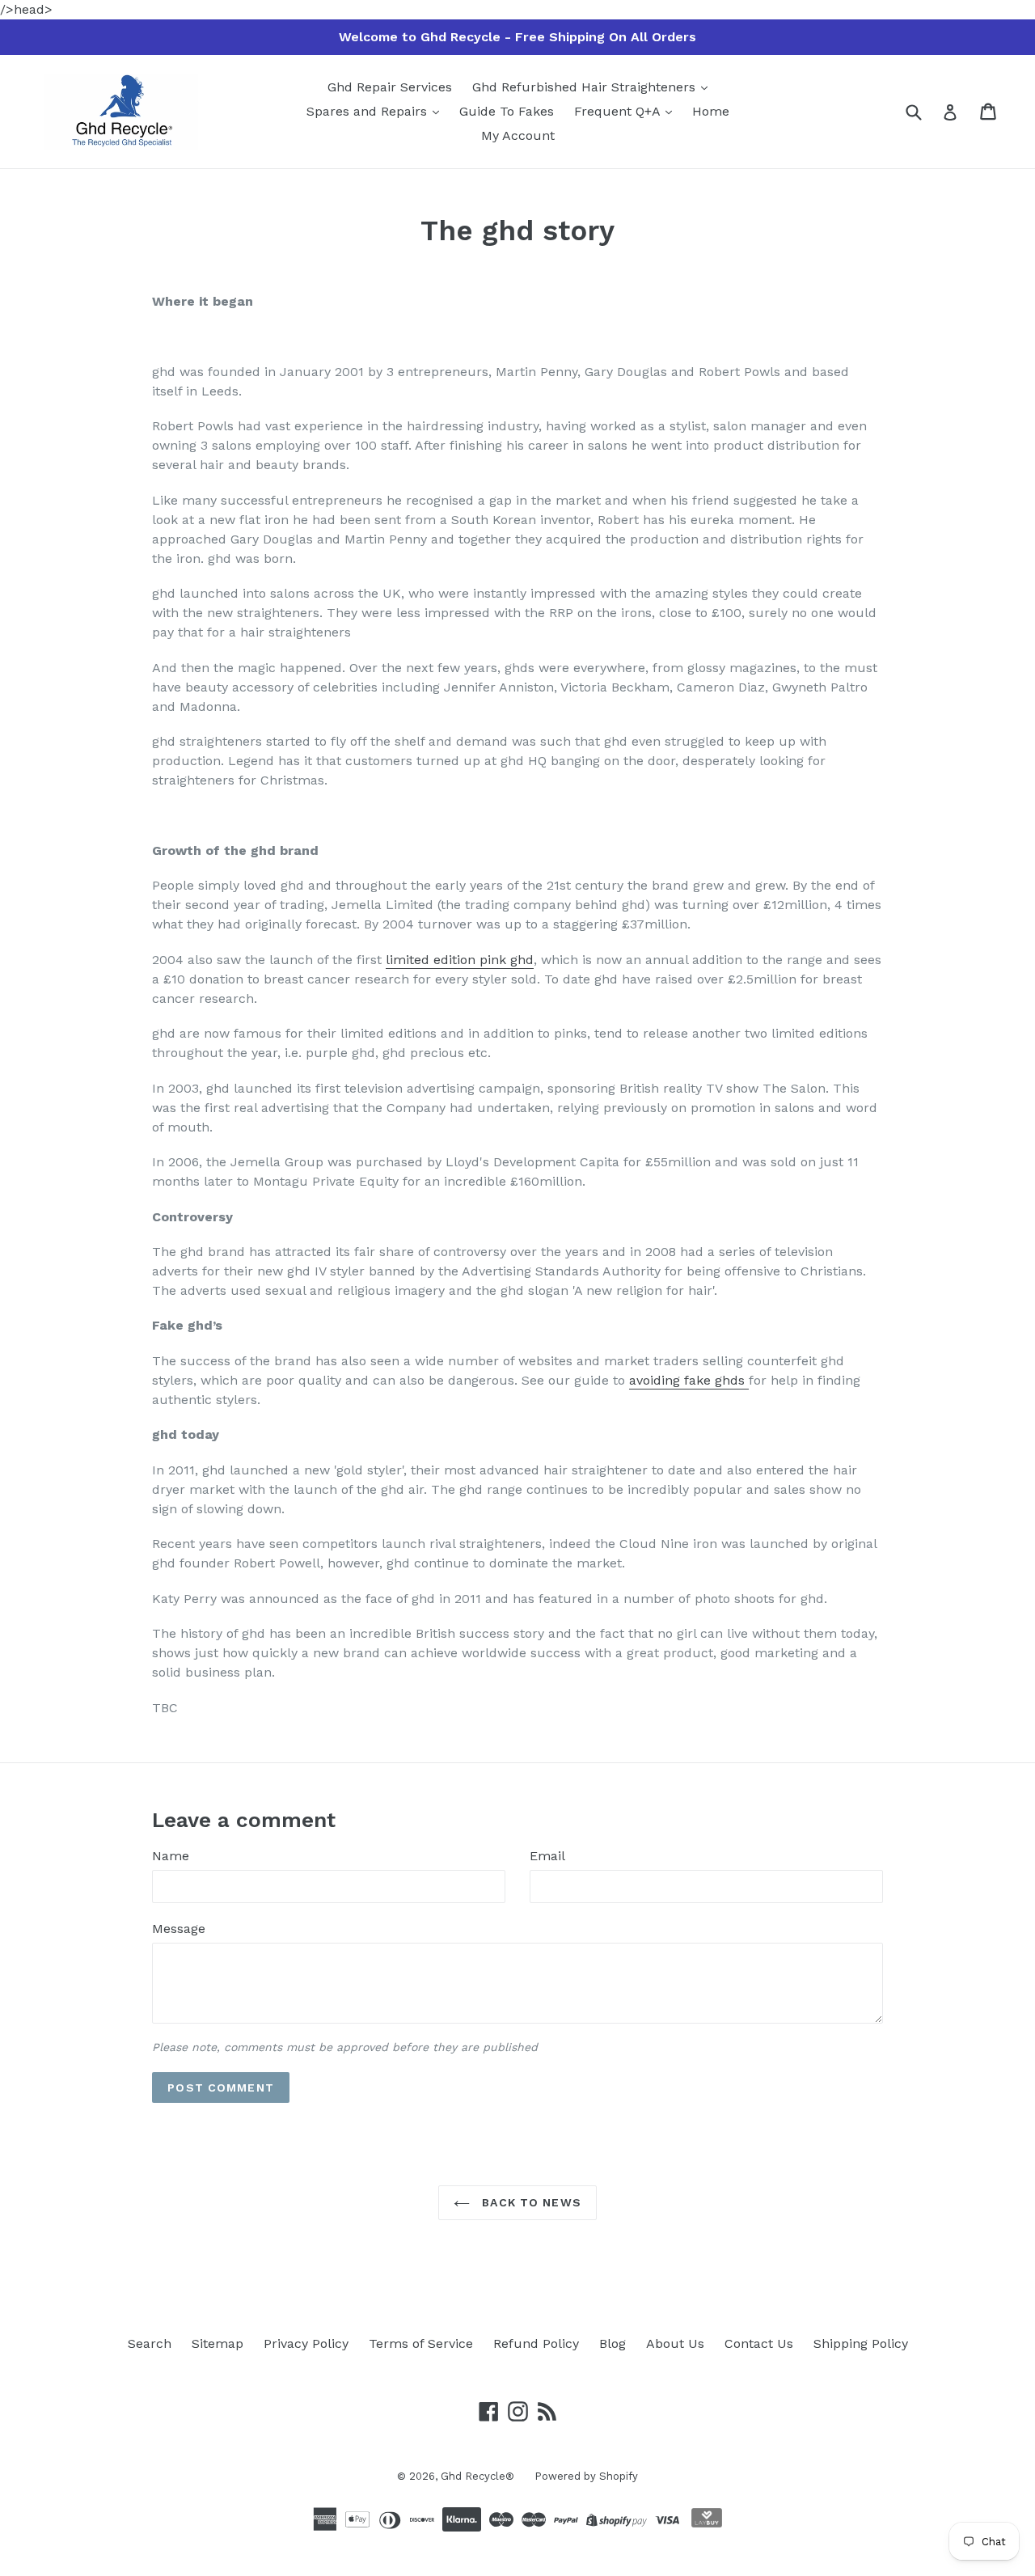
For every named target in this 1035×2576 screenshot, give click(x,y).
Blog (613, 2343)
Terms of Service (421, 2343)
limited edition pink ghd (460, 960)
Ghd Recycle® (477, 2476)
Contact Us (759, 2343)
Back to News (530, 2202)
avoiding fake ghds (689, 1380)
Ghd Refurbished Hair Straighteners (586, 87)
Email (547, 1856)
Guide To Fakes (507, 111)
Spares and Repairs (369, 111)
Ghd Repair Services (390, 87)
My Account (518, 135)
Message (179, 1929)
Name (171, 1856)
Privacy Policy (306, 2343)
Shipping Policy (861, 2343)
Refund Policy (536, 2343)
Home (711, 111)
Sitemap (218, 2343)
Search (150, 2343)
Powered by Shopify (586, 2476)
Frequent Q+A (619, 111)
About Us (675, 2343)
